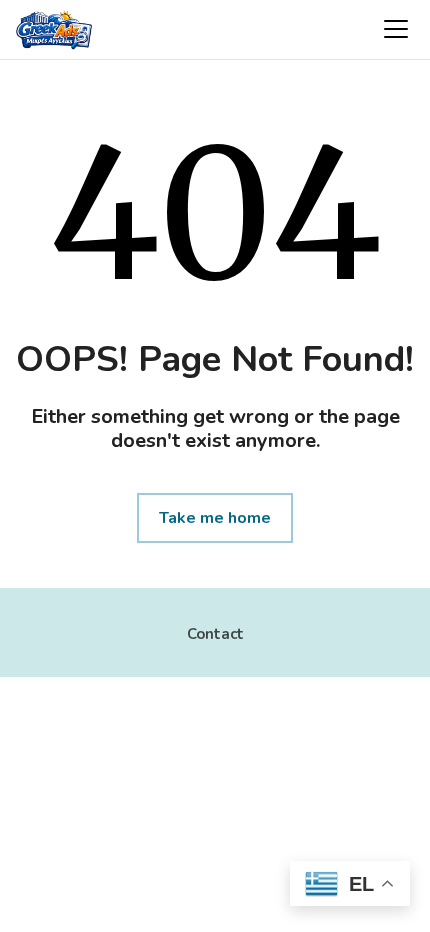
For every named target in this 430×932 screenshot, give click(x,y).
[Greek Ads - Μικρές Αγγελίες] (54, 32)
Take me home (215, 518)
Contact (215, 634)
